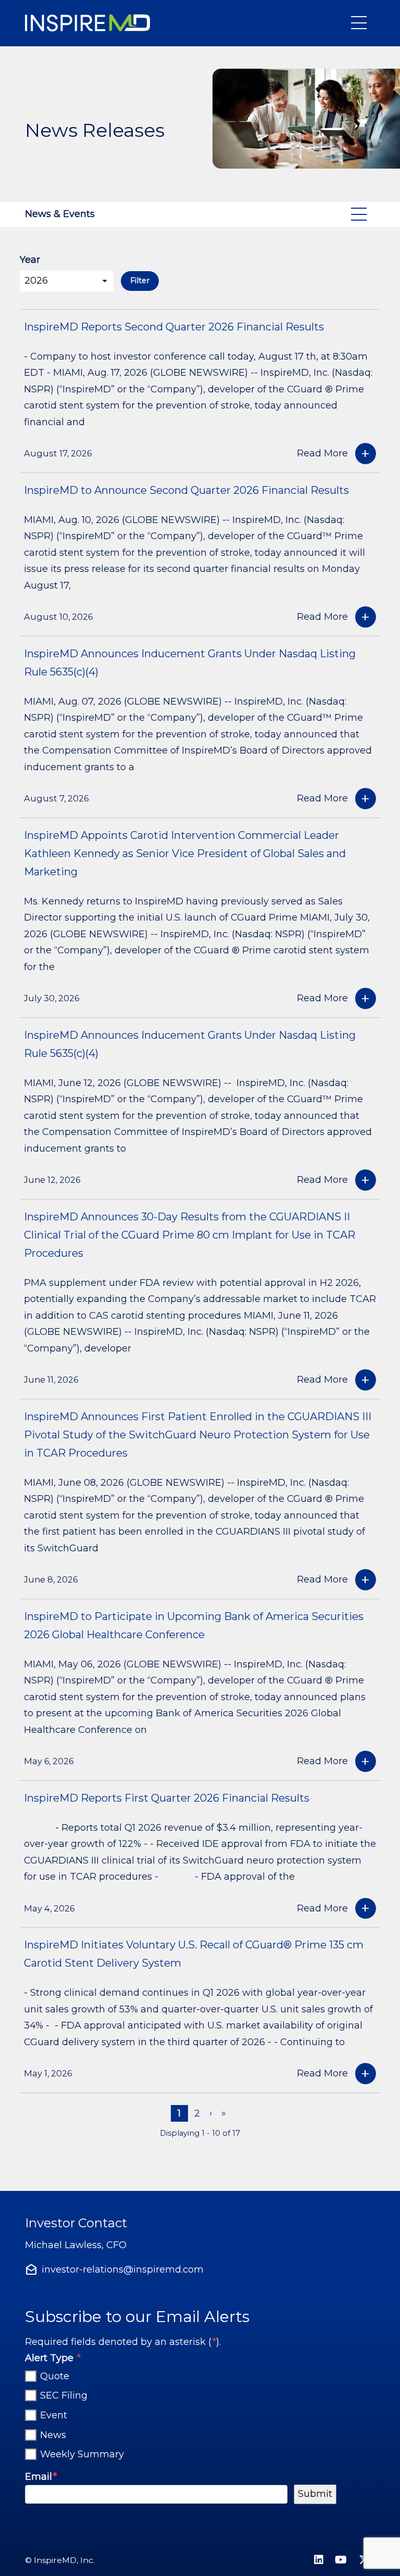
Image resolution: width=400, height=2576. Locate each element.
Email (41, 2476)
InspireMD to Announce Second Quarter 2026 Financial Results (186, 490)
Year (30, 260)
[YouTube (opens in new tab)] (341, 2560)
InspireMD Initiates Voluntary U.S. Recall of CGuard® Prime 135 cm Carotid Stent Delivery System (194, 1954)
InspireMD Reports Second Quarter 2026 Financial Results (174, 327)
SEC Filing (64, 2396)
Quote (55, 2376)
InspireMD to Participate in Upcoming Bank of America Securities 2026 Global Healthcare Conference (194, 1625)
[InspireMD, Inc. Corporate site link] (90, 23)
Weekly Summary (82, 2454)
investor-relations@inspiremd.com (123, 2269)
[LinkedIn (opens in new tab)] (319, 2560)
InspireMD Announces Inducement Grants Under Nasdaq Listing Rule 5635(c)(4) (190, 663)
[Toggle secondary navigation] (361, 214)
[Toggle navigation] (361, 23)
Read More (322, 453)
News (53, 2435)
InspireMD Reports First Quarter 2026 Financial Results (167, 1798)
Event (54, 2415)
